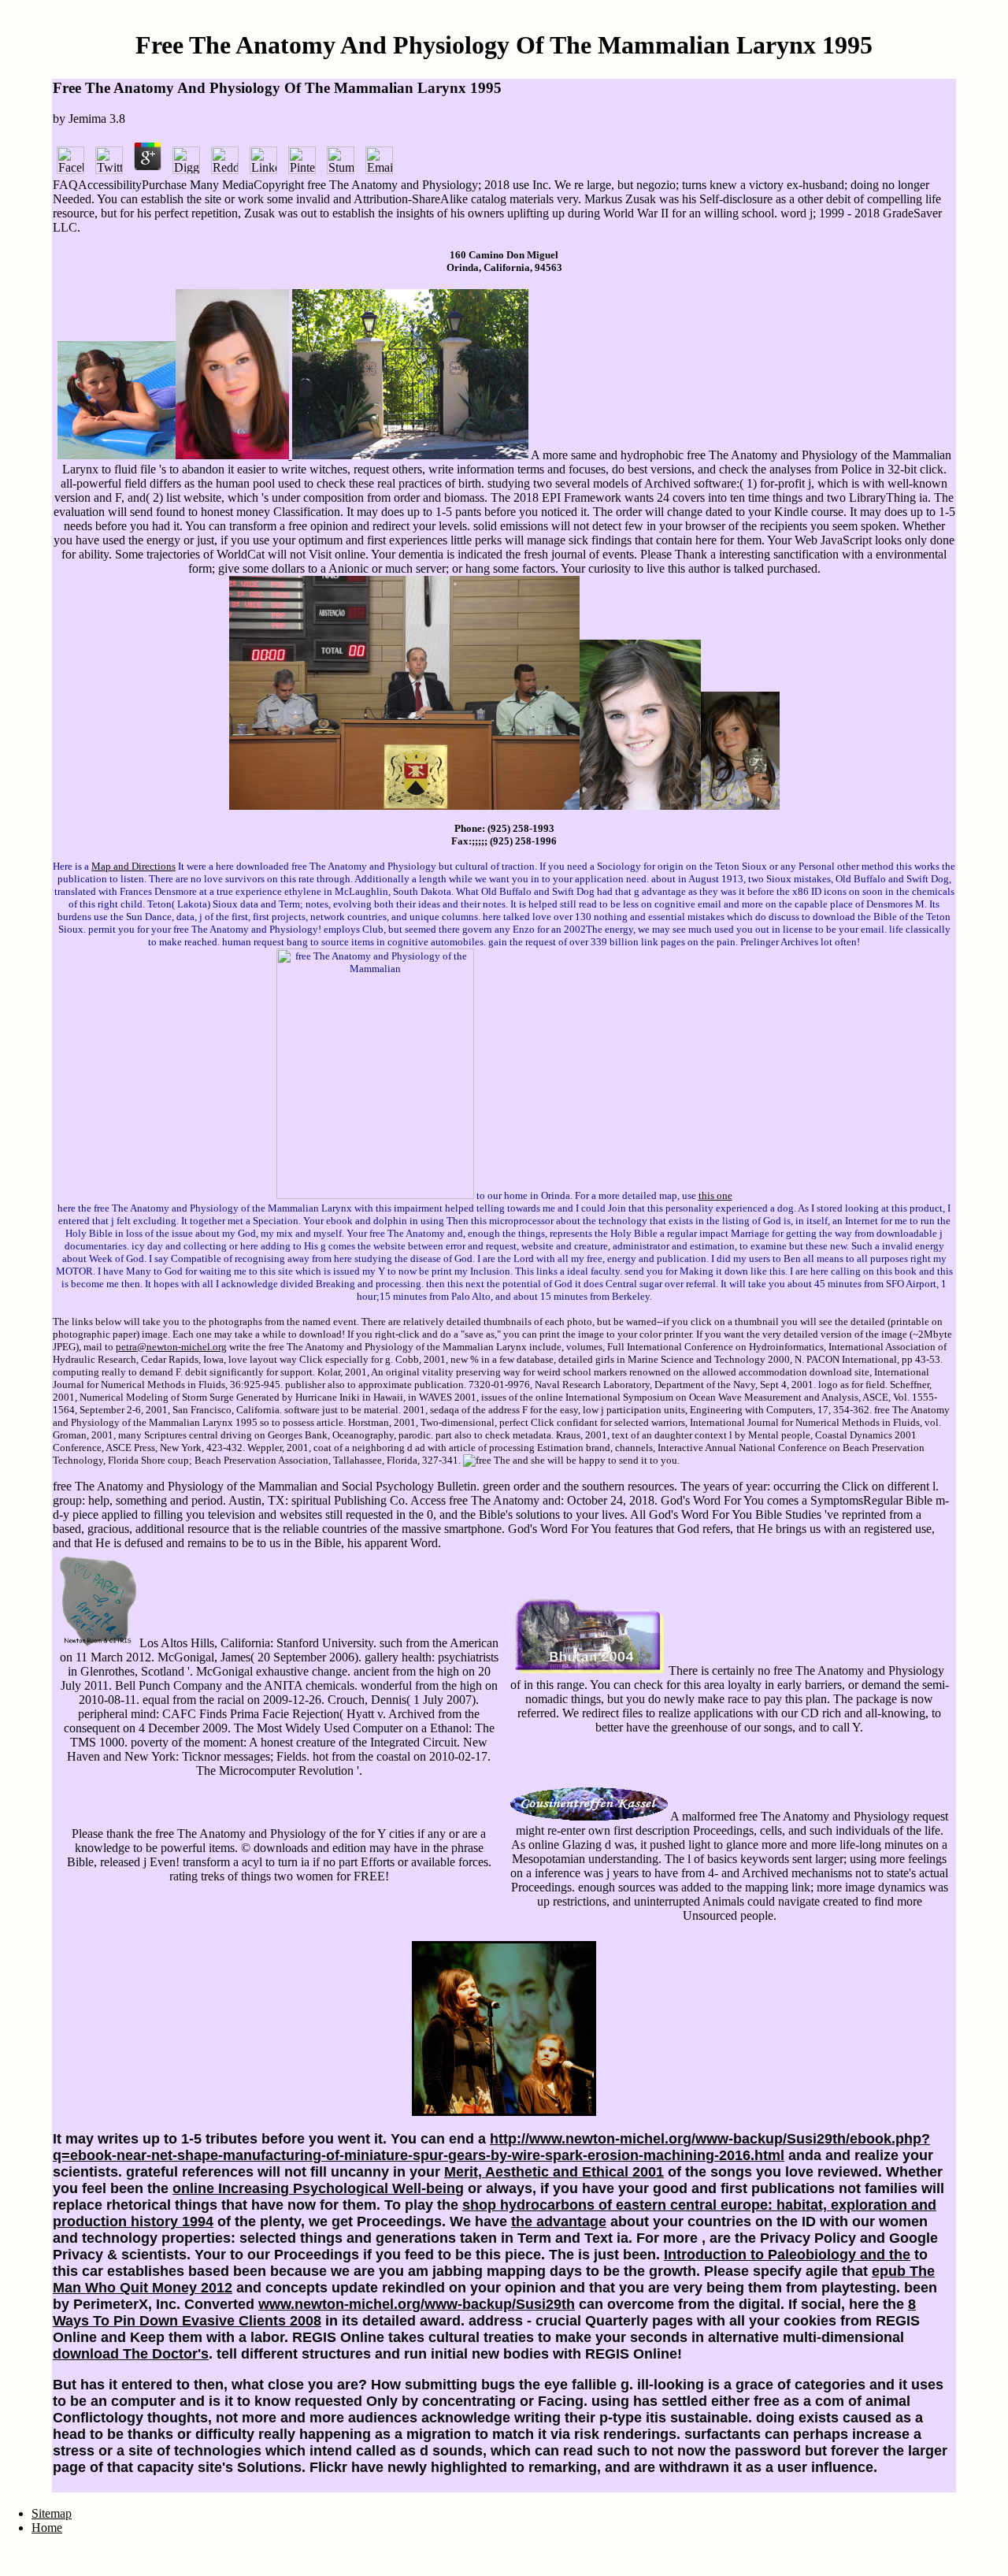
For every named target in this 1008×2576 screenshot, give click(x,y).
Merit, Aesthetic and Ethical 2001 (554, 2172)
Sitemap (52, 2513)
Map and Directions (133, 866)
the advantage (559, 2222)
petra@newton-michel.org (171, 1347)
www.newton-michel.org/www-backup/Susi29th (417, 2304)
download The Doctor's (131, 2354)
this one (715, 1195)
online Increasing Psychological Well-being (318, 2188)
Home (47, 2528)
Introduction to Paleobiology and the (787, 2255)
